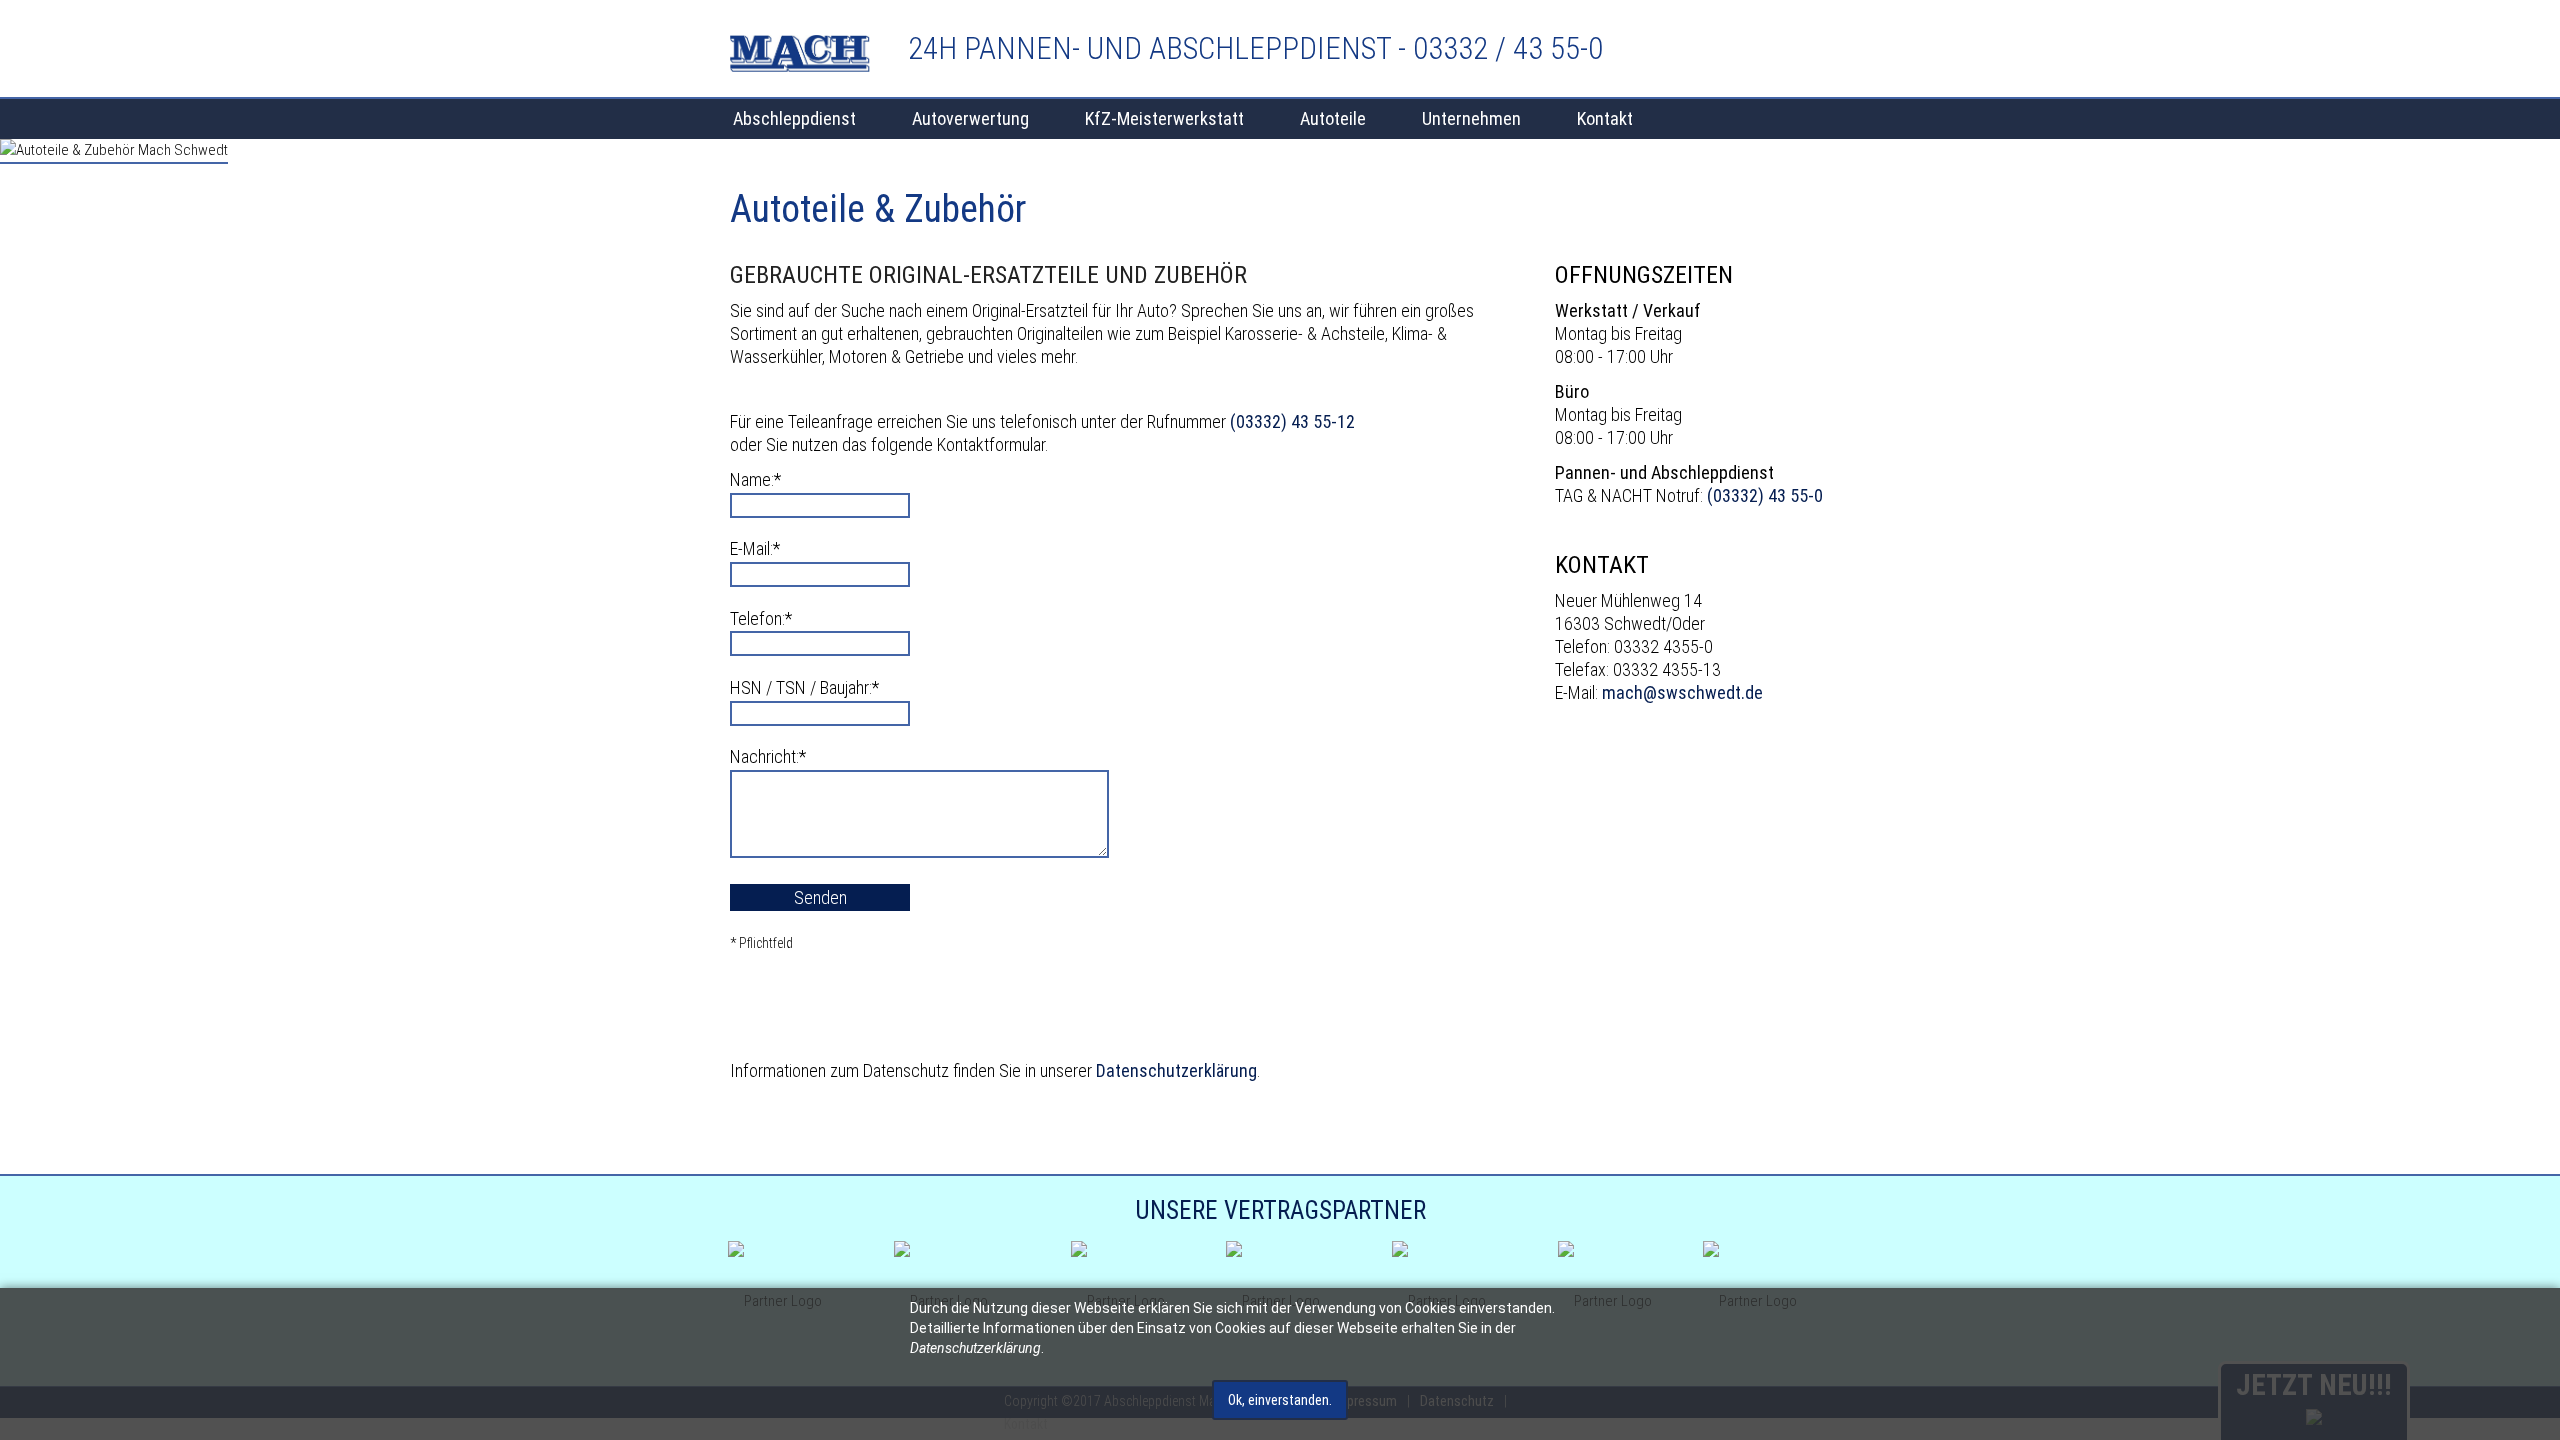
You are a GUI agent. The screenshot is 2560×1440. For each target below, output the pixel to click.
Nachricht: (768, 756)
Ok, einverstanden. (1280, 1400)
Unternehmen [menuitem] (1471, 118)
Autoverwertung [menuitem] (970, 118)
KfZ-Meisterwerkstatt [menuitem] (1164, 118)
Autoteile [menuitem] (1333, 118)
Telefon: (764, 618)
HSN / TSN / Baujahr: (804, 687)
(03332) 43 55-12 (1292, 421)
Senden (820, 897)
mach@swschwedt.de (1682, 692)
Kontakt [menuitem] (1605, 118)
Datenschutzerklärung (1176, 1070)
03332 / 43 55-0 (1508, 48)
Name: (764, 479)
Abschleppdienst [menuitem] (794, 118)
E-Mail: (764, 548)
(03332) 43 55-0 (1765, 495)
